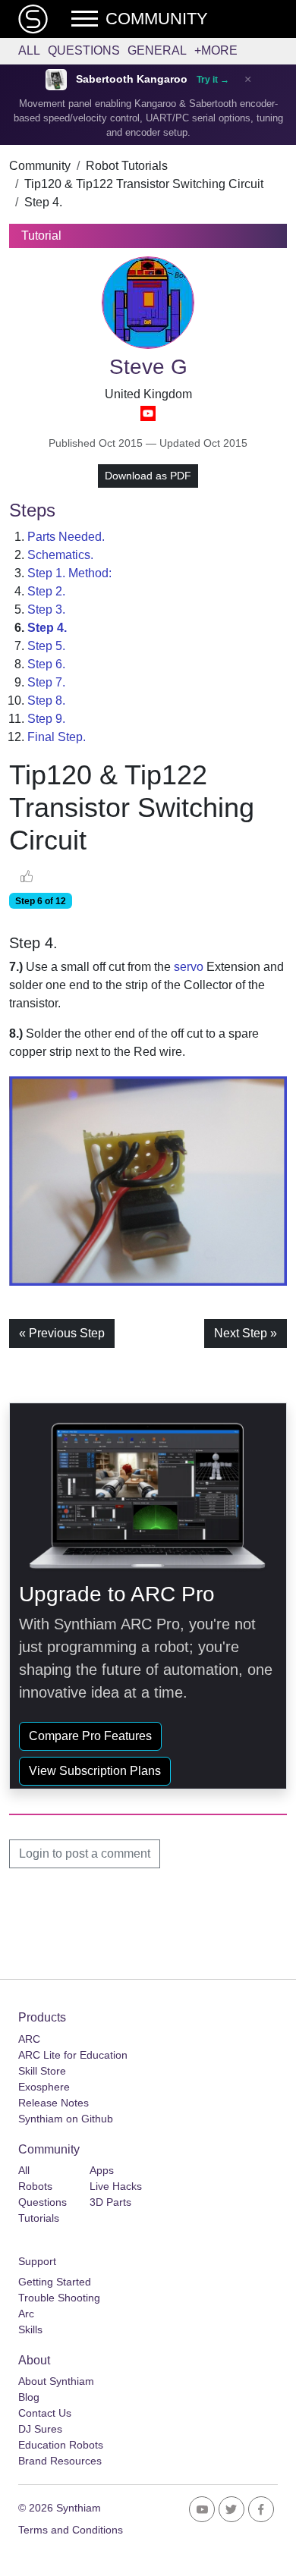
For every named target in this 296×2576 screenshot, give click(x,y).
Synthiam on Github (66, 2119)
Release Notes (54, 2103)
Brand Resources (60, 2461)
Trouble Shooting (59, 2298)
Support (37, 2261)
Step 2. (46, 591)
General (157, 50)
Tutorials (39, 2218)
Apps (102, 2170)
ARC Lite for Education (73, 2055)
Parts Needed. (66, 537)
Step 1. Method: (69, 573)
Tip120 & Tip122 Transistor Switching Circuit (144, 184)
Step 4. (43, 202)
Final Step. (57, 737)
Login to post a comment (85, 1853)
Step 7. (46, 682)
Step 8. (46, 701)
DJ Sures (40, 2429)
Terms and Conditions (71, 2530)
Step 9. (46, 719)
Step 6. (46, 664)
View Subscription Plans (95, 1771)
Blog (29, 2397)
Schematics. (60, 555)
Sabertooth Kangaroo (132, 79)
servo (189, 967)
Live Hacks (116, 2186)
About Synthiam (56, 2381)
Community (40, 166)
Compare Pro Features (90, 1736)
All (29, 50)
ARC (29, 2039)
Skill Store (42, 2071)
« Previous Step (62, 1333)
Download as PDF (148, 476)
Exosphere (44, 2087)
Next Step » (246, 1333)
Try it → (213, 80)
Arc (26, 2314)
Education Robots (61, 2445)
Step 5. (46, 646)
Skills (30, 2329)
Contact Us (45, 2413)
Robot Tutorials (127, 166)
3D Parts (110, 2202)
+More (216, 50)
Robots (35, 2186)
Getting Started (55, 2282)
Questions (84, 50)
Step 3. (46, 609)
